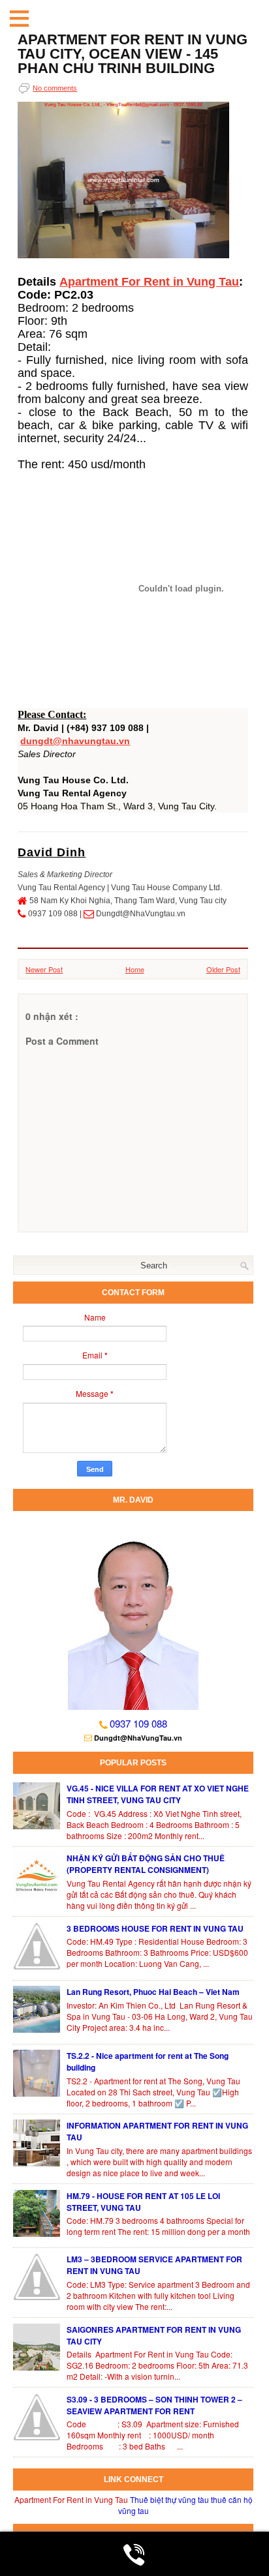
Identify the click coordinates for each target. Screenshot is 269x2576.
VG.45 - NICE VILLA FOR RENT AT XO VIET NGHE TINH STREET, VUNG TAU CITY (158, 1794)
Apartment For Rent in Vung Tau (149, 282)
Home (135, 969)
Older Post (223, 969)
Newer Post (44, 969)
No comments (55, 88)
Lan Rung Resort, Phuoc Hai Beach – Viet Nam (153, 1992)
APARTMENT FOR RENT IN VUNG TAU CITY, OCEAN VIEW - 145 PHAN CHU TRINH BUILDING (133, 54)
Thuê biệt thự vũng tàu (169, 2499)
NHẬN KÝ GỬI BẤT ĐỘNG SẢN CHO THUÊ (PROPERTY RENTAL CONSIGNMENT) (146, 1864)
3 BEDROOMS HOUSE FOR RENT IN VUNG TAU (155, 1928)
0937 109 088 (138, 1723)
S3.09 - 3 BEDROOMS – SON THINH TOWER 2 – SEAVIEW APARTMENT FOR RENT (154, 2405)
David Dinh (52, 852)
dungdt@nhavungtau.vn (75, 741)
